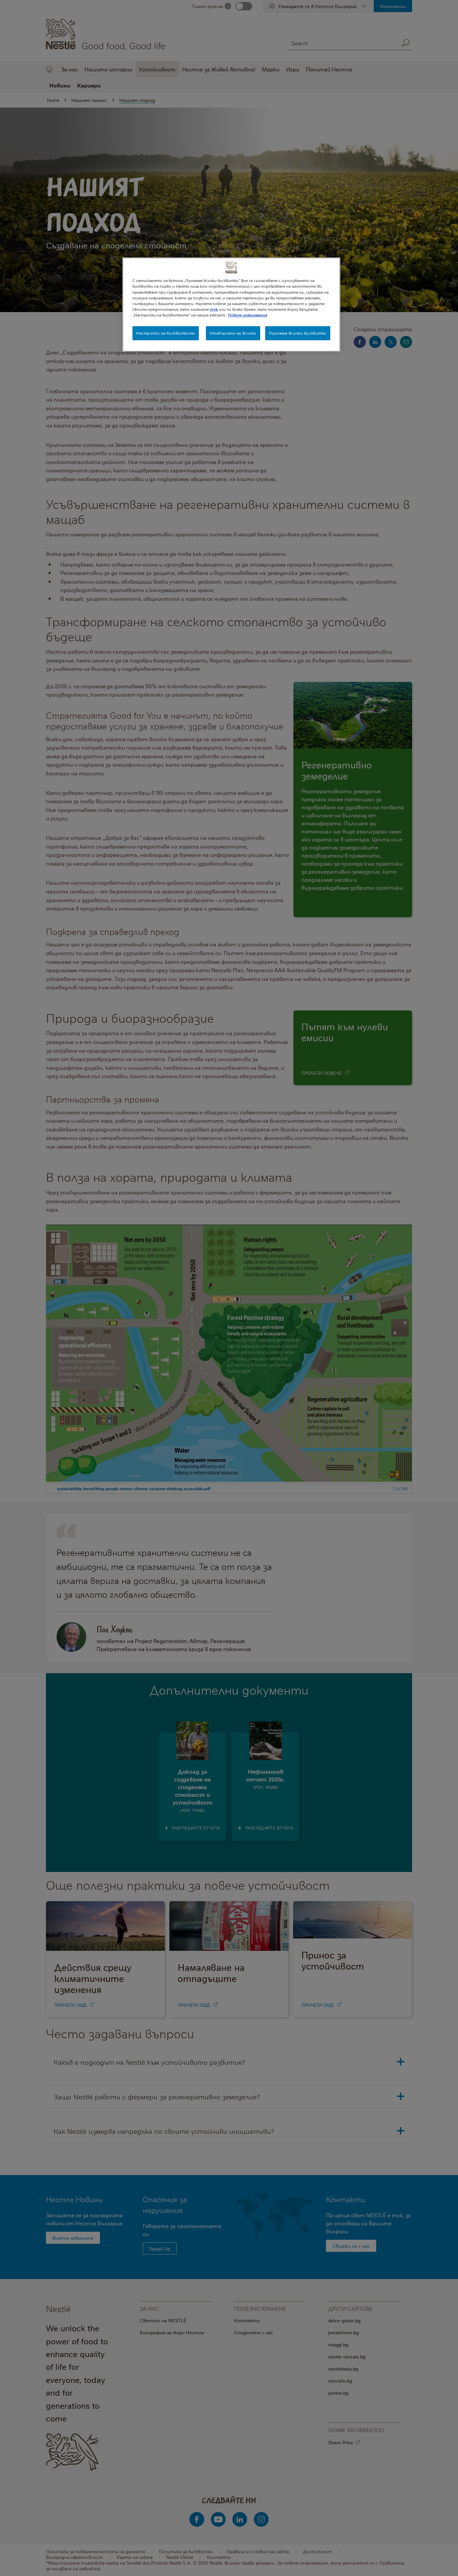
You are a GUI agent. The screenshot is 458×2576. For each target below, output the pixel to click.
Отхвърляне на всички (233, 333)
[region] (231, 304)
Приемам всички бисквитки (298, 333)
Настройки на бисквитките (166, 333)
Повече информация (248, 315)
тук (214, 309)
